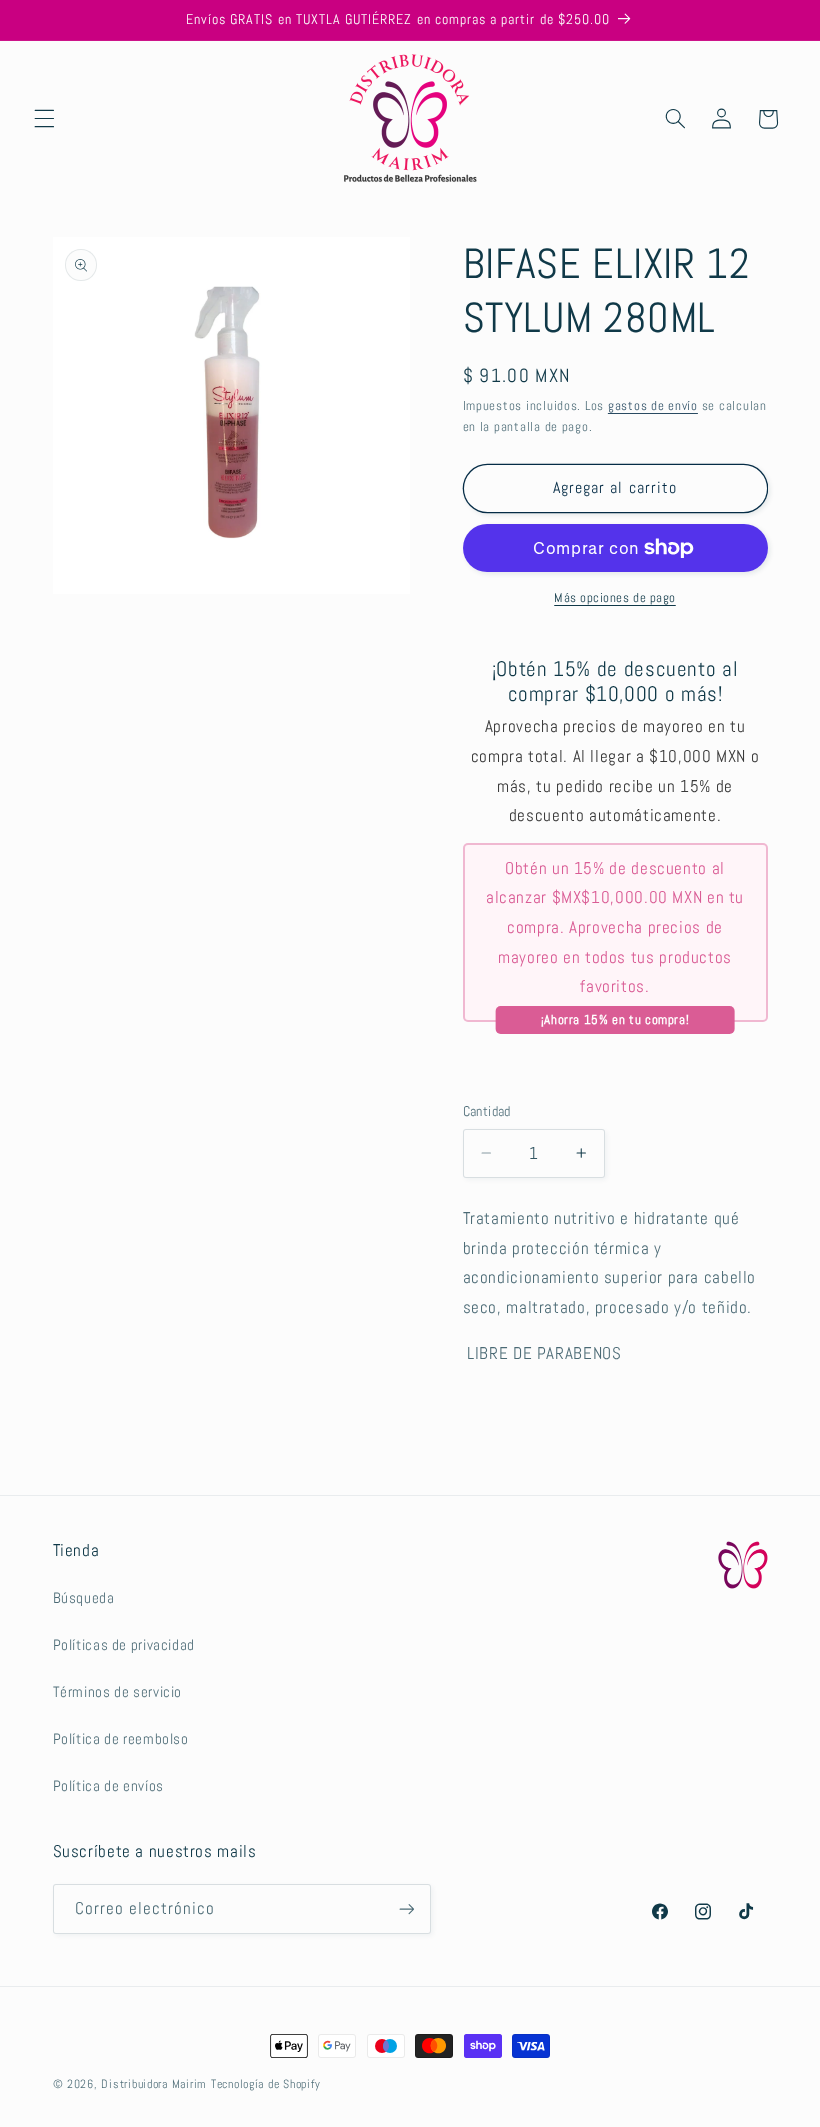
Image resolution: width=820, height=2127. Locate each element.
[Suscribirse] (406, 1908)
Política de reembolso (121, 1739)
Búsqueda (84, 1598)
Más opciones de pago (615, 598)
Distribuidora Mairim (154, 2084)
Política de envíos (108, 1786)
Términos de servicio (118, 1692)
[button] (44, 119)
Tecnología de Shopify (265, 2084)
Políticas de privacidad (124, 1645)
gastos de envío (653, 406)
